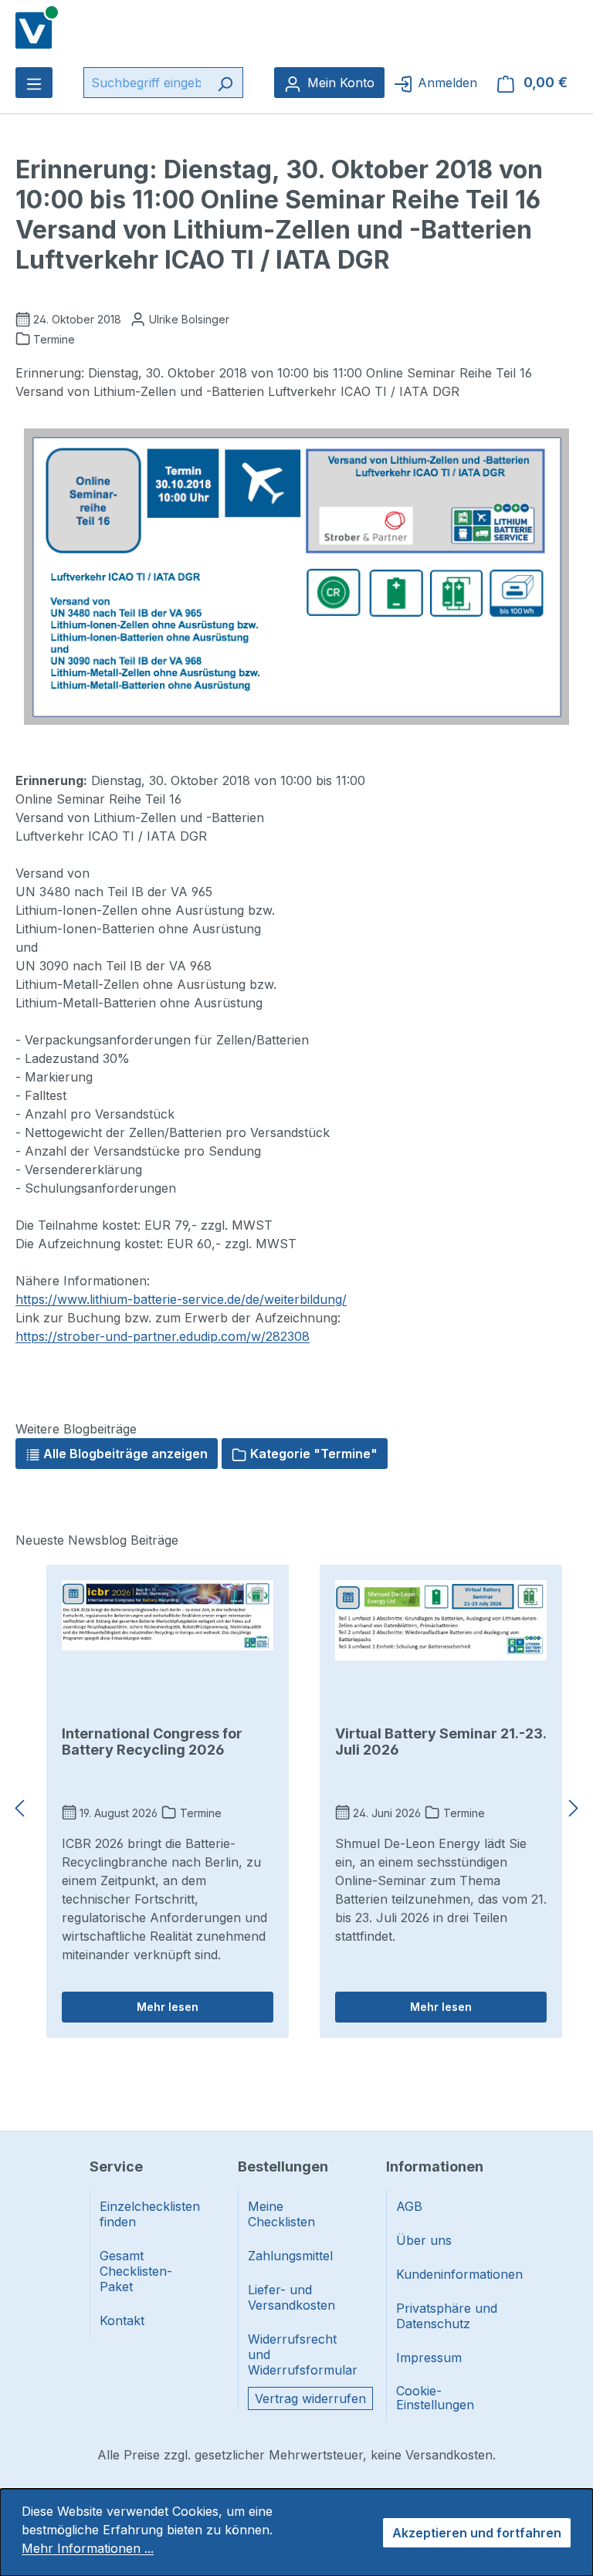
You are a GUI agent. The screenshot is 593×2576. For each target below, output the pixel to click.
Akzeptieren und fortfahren (477, 2533)
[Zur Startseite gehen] (37, 26)
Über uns (424, 2240)
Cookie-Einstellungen (435, 2398)
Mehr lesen (168, 2007)
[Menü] (34, 83)
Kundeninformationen (447, 2274)
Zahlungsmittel (290, 2256)
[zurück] (19, 1809)
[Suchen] (225, 83)
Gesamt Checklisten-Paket (136, 2271)
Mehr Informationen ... (88, 2548)
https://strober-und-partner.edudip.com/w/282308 (163, 1336)
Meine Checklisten (281, 2214)
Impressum (429, 2358)
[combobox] (146, 83)
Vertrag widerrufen (310, 2398)
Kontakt (122, 2320)
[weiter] (574, 1809)
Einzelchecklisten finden (150, 2214)
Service (116, 2166)
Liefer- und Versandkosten (291, 2297)
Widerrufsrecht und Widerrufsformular (298, 2354)
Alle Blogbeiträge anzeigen (124, 1454)
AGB (409, 2206)
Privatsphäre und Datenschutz (447, 2316)
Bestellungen (283, 2166)
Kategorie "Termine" (312, 1454)
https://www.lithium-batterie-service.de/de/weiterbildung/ (181, 1299)
